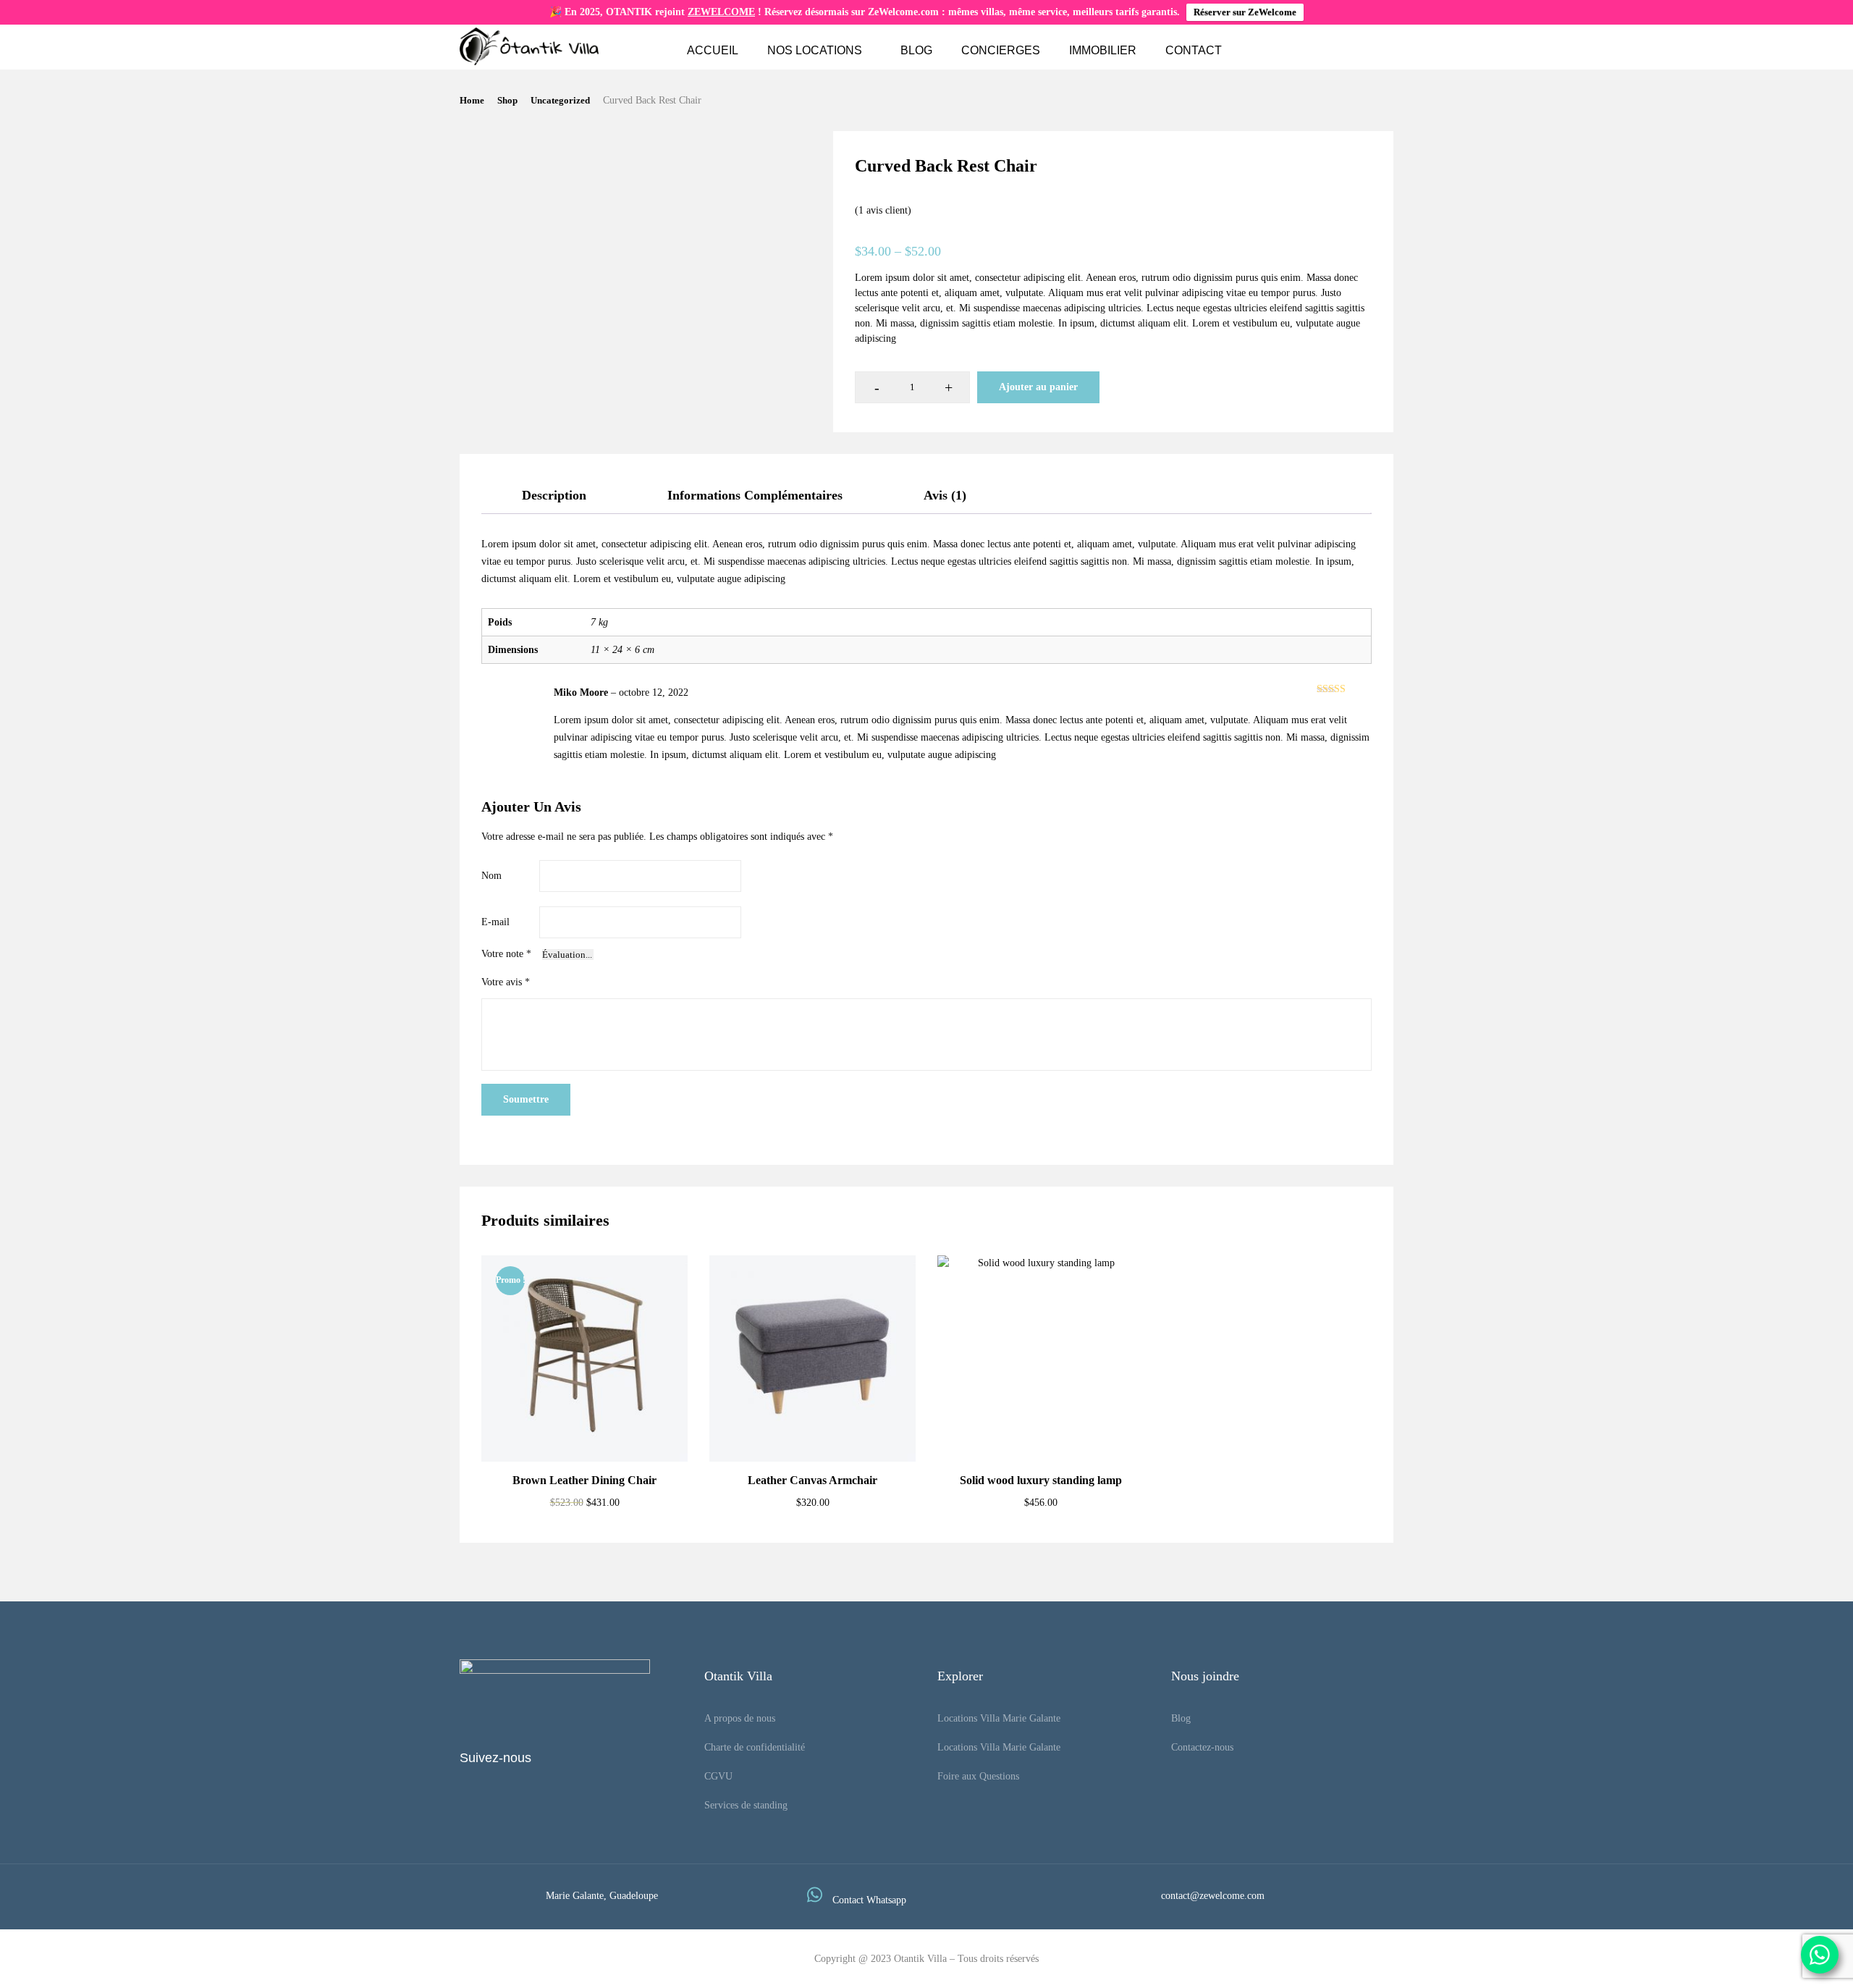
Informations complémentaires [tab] (755, 495)
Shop (507, 100)
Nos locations (815, 50)
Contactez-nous (1202, 1747)
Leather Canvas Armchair (812, 1480)
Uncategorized (560, 100)
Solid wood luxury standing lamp (1041, 1480)
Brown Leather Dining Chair (584, 1480)
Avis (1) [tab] (945, 495)
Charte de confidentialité (755, 1747)
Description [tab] (554, 495)
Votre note (506, 954)
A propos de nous (740, 1718)
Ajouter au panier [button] (584, 1427)
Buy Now (1041, 1427)
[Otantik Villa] (529, 46)
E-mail (495, 922)
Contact (1194, 50)
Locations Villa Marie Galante (999, 1718)
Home (472, 100)
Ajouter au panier (1038, 387)
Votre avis (506, 982)
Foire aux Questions (978, 1776)
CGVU (718, 1776)
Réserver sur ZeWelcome (1245, 12)
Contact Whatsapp (869, 1900)
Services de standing (746, 1805)
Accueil (713, 50)
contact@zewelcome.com (1213, 1896)
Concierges (1001, 50)
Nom (491, 876)
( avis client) (883, 210)
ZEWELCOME (721, 12)
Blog (916, 50)
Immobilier (1103, 50)
